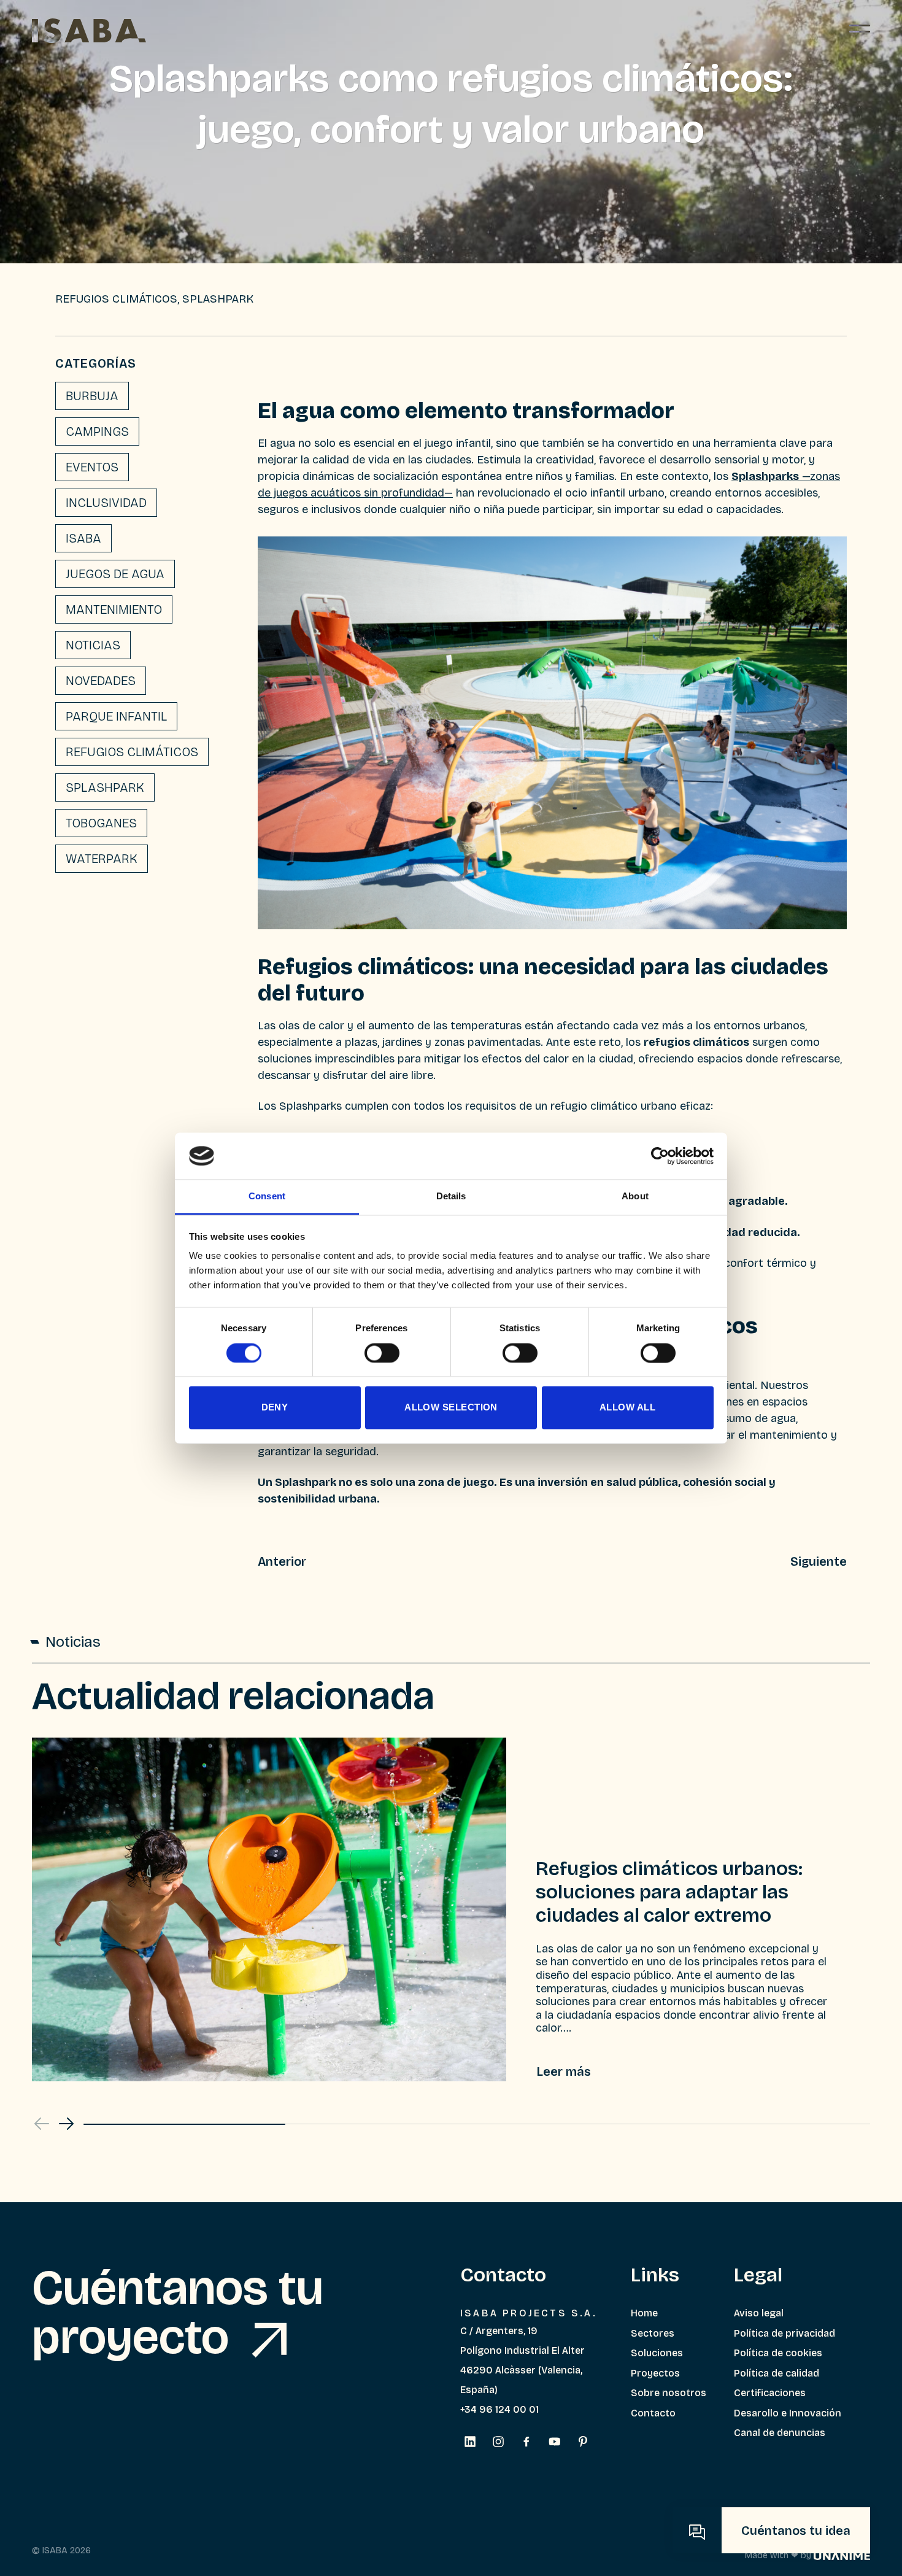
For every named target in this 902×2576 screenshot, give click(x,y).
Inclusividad (106, 503)
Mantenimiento (114, 609)
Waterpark (102, 859)
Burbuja (92, 396)
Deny (275, 1408)
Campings (97, 431)
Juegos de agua (115, 574)
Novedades (101, 681)
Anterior (282, 1561)
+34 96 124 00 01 (499, 2409)
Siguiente (819, 1561)
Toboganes (101, 823)
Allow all (627, 1408)
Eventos (92, 467)
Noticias (93, 645)
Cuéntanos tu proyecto (178, 2313)
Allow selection (451, 1408)
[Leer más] (564, 2071)
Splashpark (105, 787)
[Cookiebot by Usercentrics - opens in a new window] (660, 1156)
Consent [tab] (267, 1197)
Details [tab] (451, 1197)
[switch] (382, 1353)
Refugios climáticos (132, 752)
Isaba (83, 538)
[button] (66, 2124)
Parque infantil (116, 716)
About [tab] (635, 1197)
